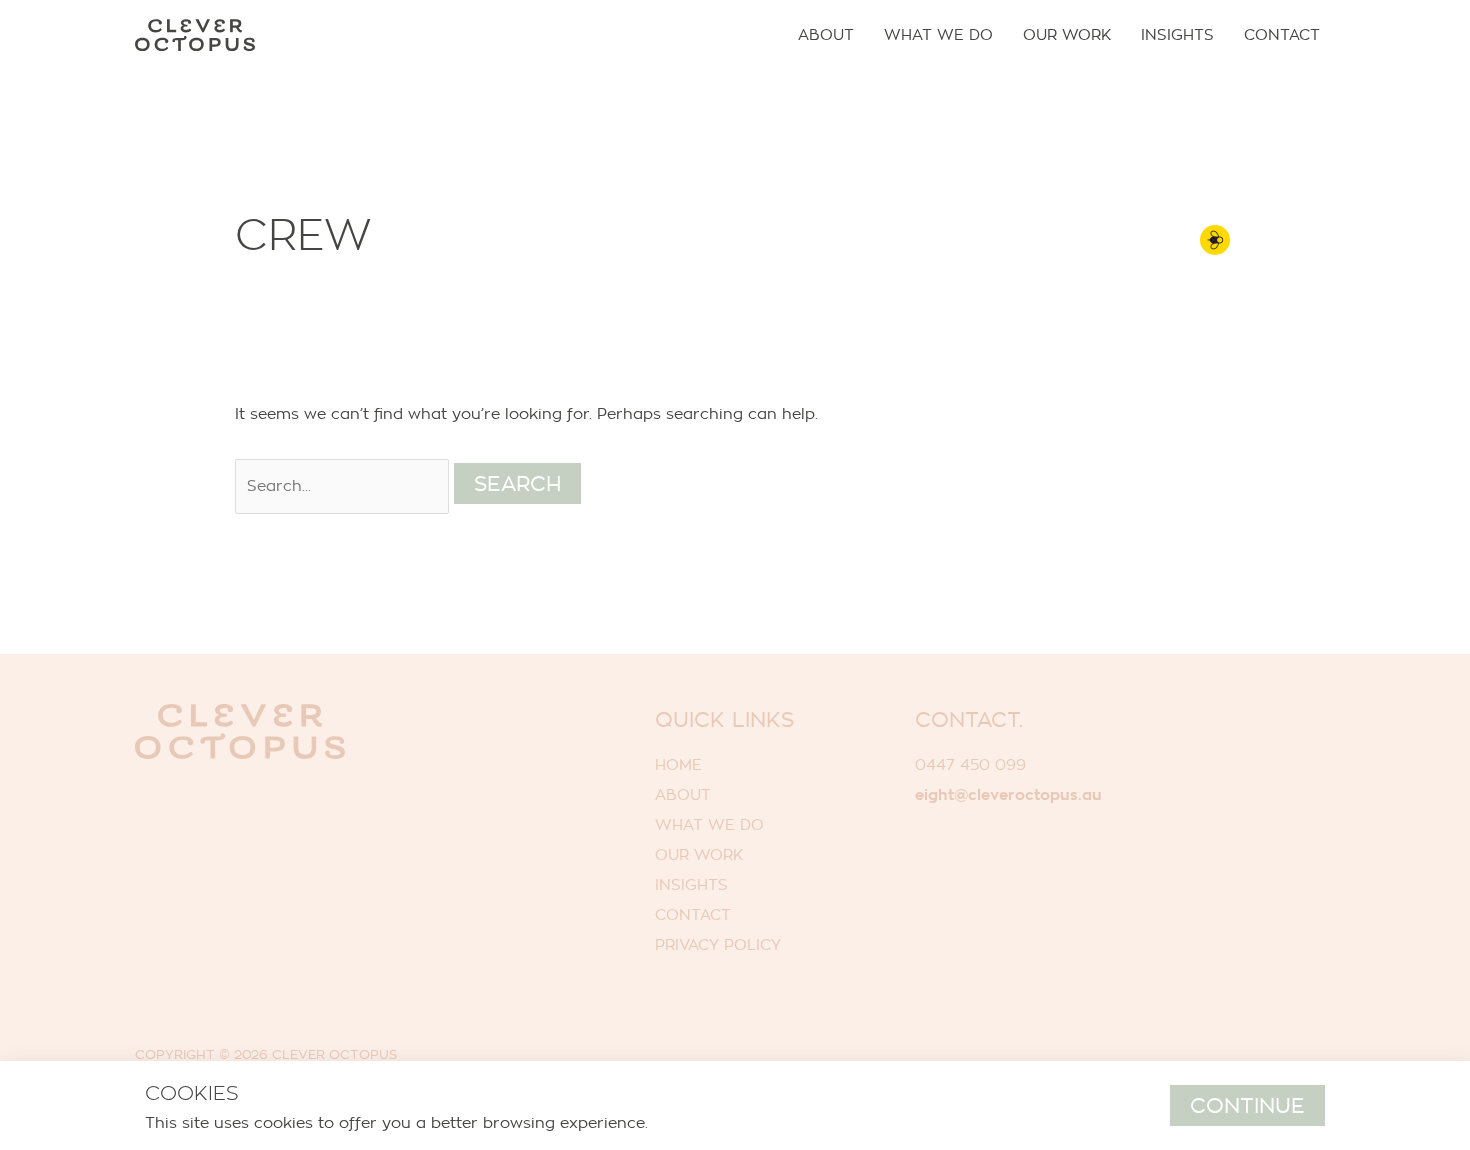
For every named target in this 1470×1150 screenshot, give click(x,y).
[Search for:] (344, 485)
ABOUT (683, 794)
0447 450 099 (970, 764)
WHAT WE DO (709, 824)
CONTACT (693, 914)
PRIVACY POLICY (718, 944)
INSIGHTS (691, 884)
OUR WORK (699, 854)
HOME (678, 764)
